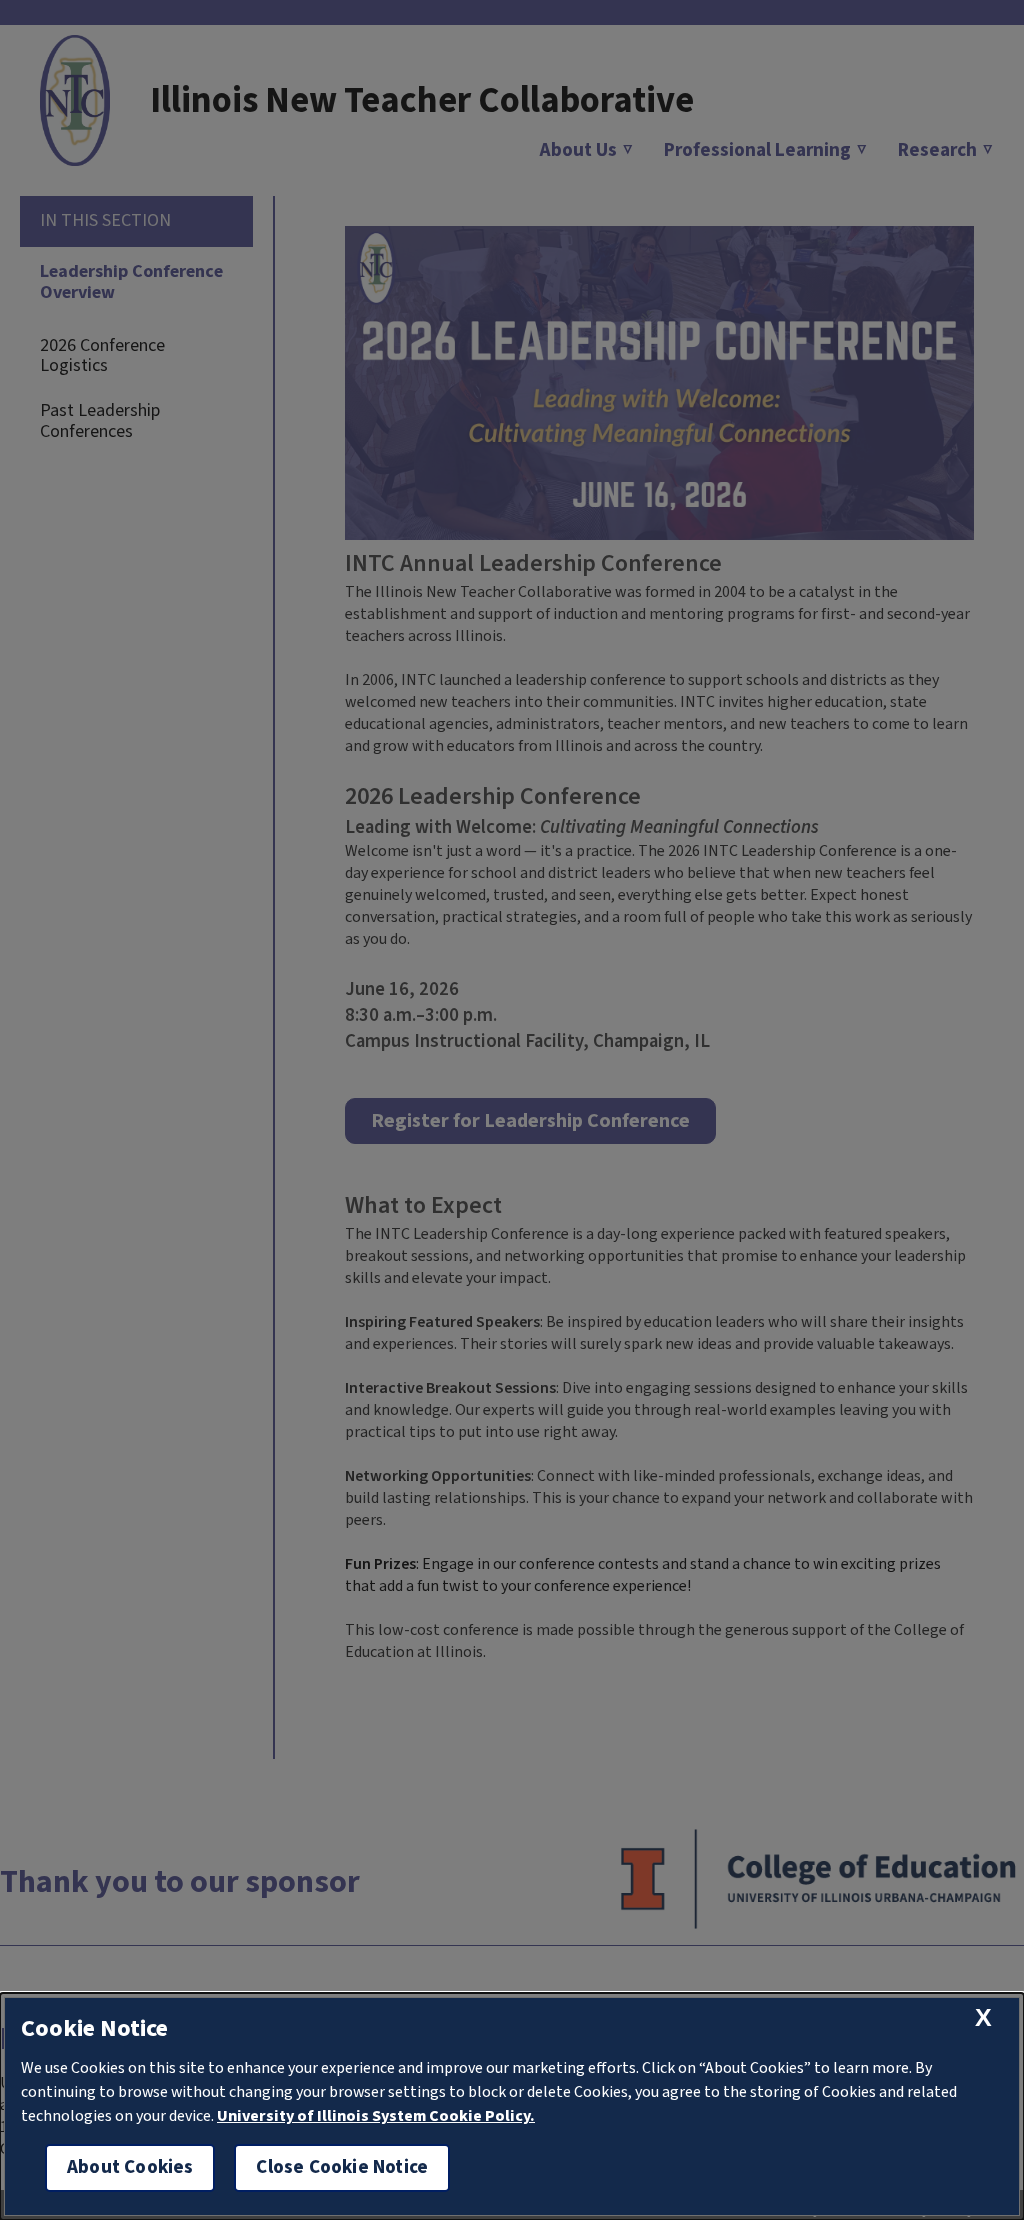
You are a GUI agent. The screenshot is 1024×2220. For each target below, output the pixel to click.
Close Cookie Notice (342, 2167)
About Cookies (130, 2167)
